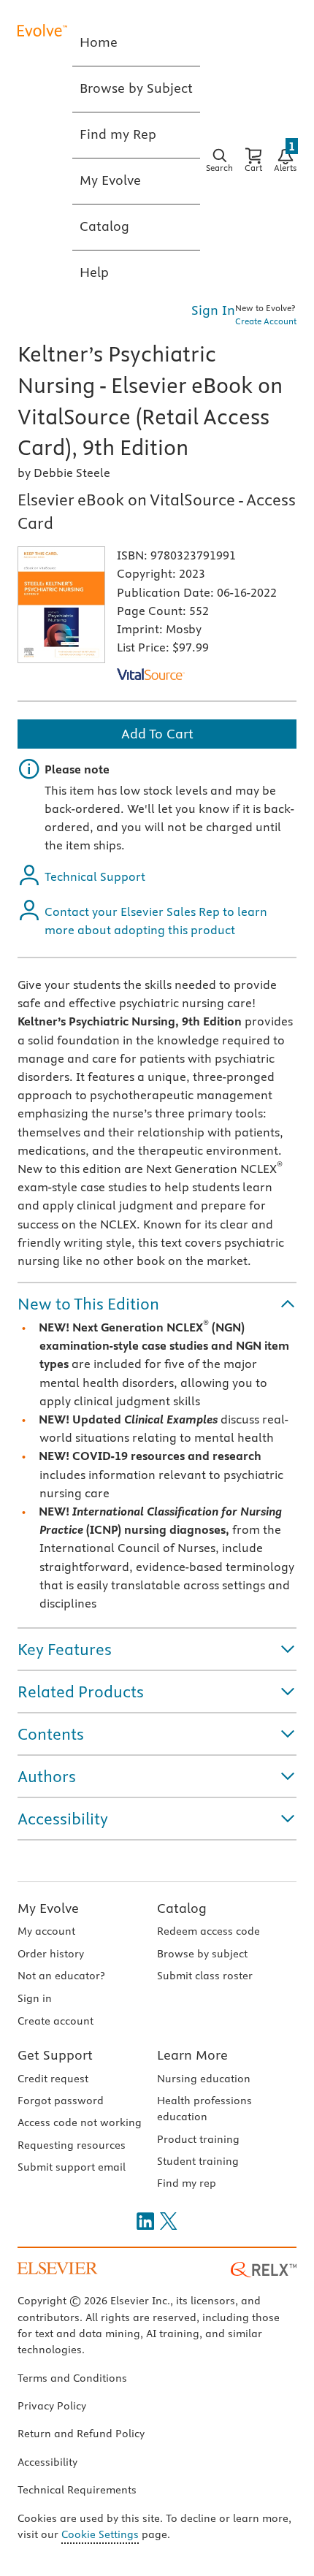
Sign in (35, 1998)
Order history (51, 1954)
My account (46, 1931)
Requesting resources (72, 2145)
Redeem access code (208, 1931)
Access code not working (80, 2122)
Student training (198, 2161)
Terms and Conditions (72, 2378)
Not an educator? (61, 1976)
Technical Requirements (77, 2490)
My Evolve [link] (110, 180)
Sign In (213, 310)
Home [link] (99, 42)
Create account (55, 2021)
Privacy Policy (52, 2406)
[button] (157, 1304)
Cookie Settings (100, 2534)
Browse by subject (202, 1954)
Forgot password (61, 2101)
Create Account (266, 321)
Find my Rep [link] (118, 134)
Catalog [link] (104, 226)
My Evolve (48, 1908)
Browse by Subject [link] (136, 88)
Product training (198, 2139)
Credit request (53, 2079)
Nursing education (204, 2079)
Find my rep (187, 2183)
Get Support (55, 2055)
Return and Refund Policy (81, 2434)
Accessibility (47, 2462)
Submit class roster (205, 1976)
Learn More (192, 2055)
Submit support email (72, 2167)
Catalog (182, 1908)
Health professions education (204, 2109)
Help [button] (94, 272)
